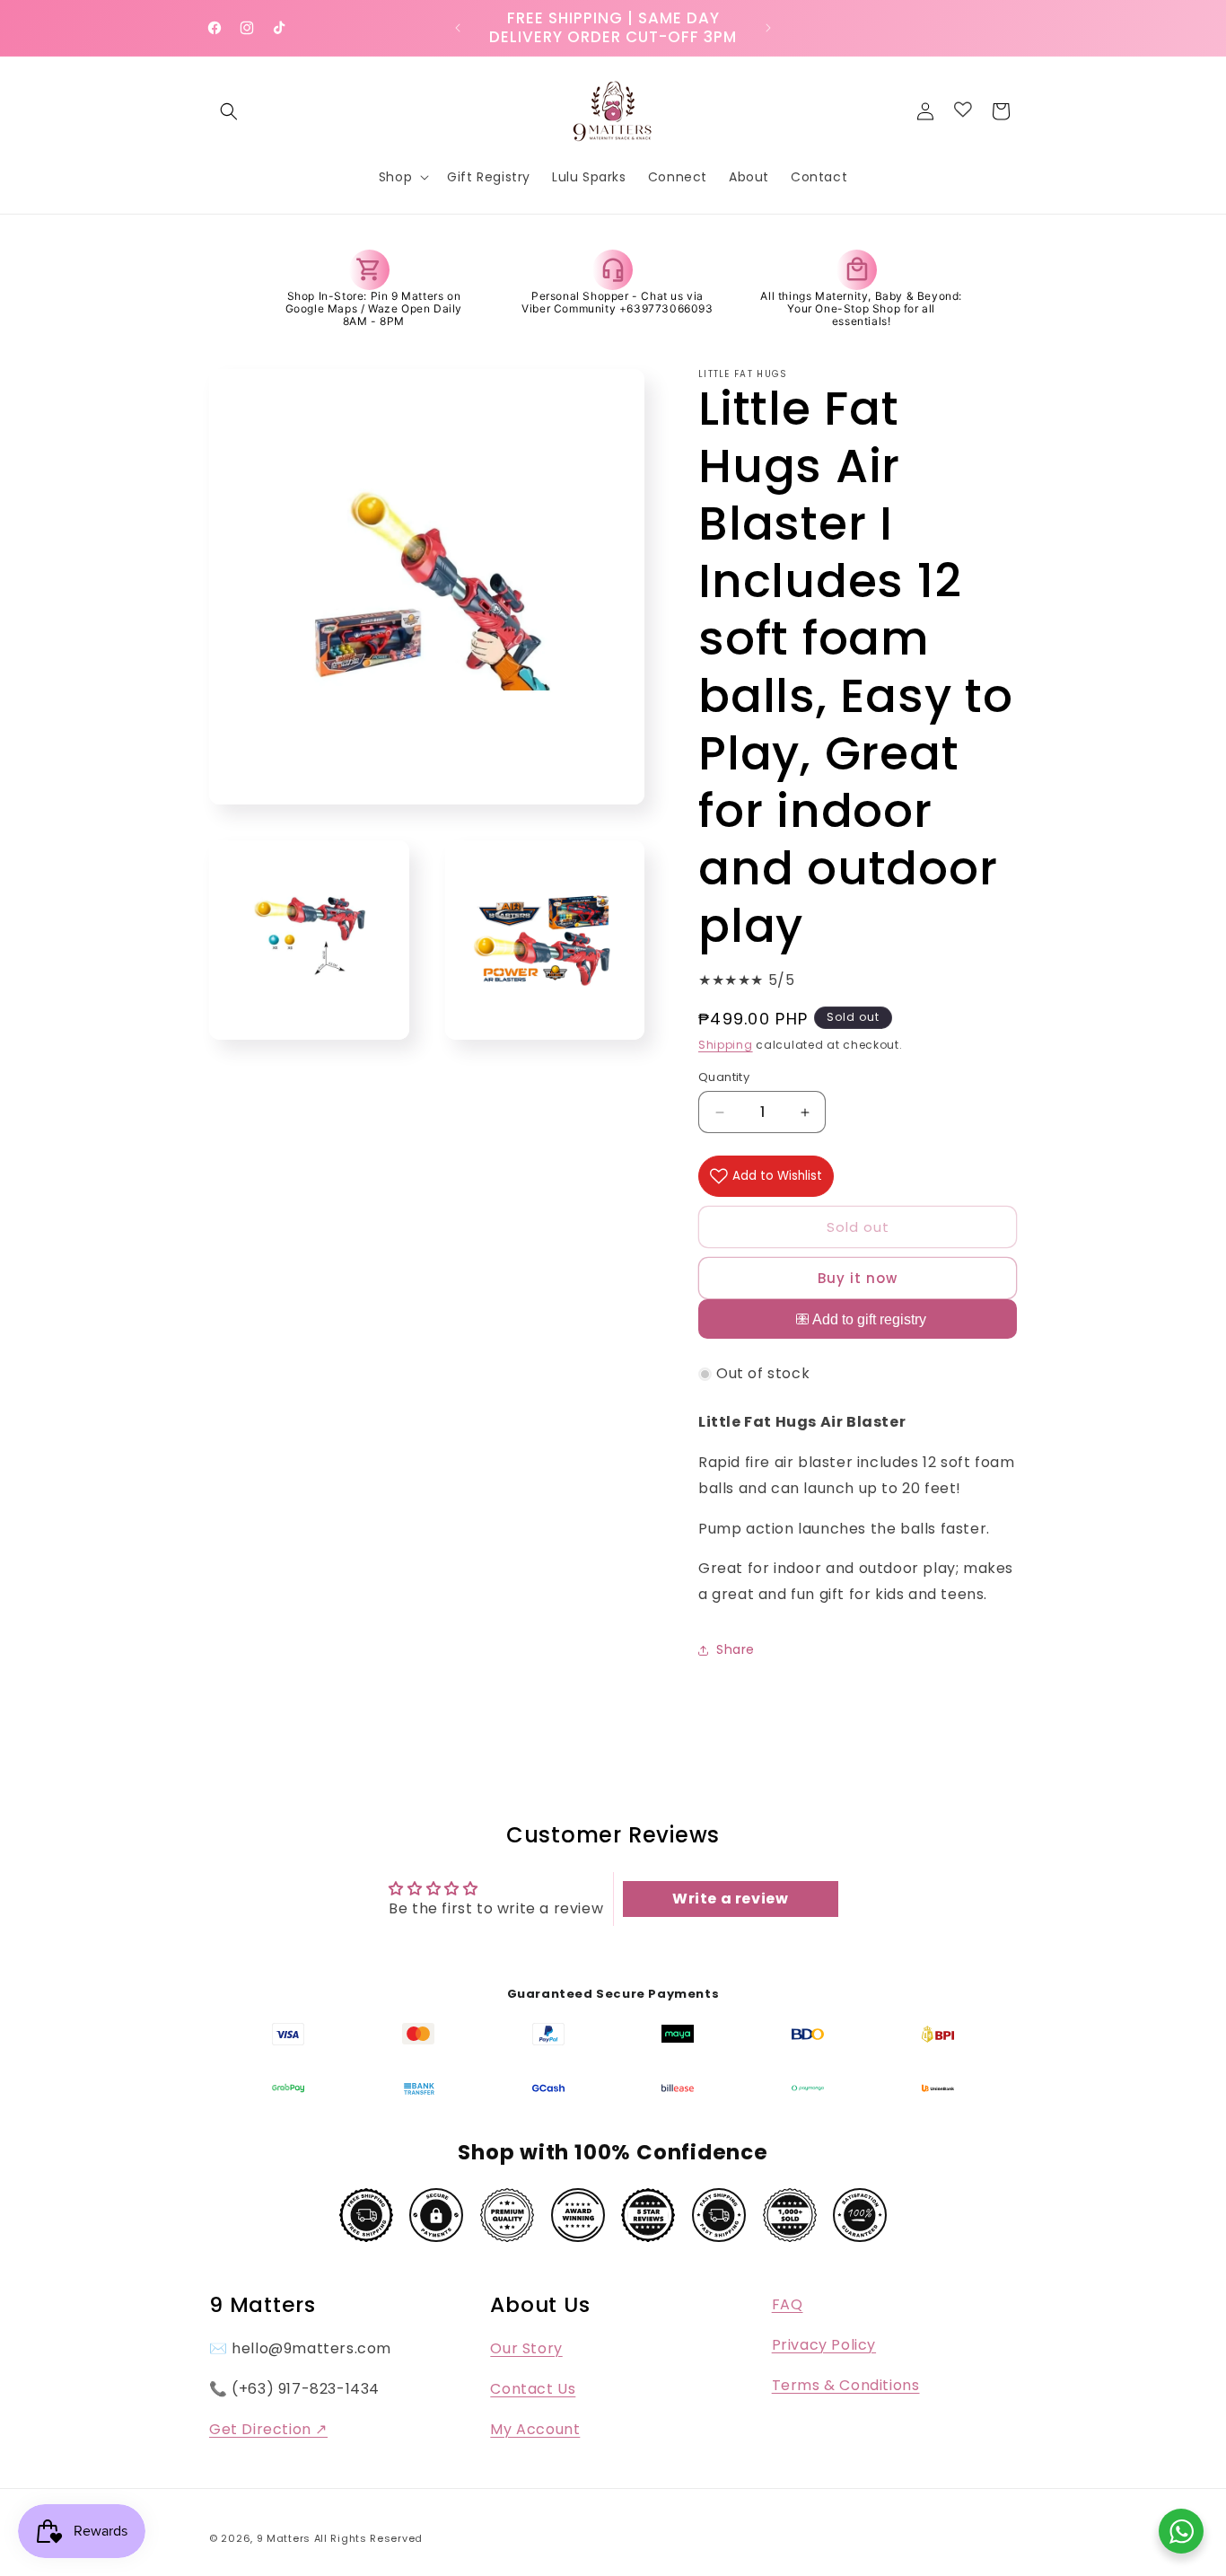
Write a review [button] (730, 1899)
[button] (229, 111)
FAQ (788, 2304)
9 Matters (284, 2538)
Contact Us (533, 2389)
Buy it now (858, 1278)
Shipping (726, 1045)
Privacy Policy (824, 2345)
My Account (535, 2429)
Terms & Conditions (846, 2385)
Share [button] (736, 1649)
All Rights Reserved (368, 2538)
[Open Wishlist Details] (963, 110)
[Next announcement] (768, 28)
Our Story (526, 2348)
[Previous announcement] (458, 28)
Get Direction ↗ (268, 2429)
